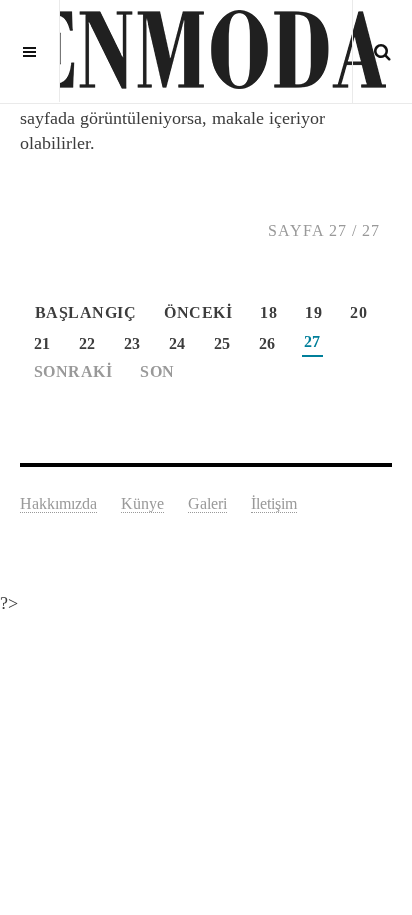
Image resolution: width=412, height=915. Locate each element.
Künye (142, 503)
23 (132, 344)
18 (268, 313)
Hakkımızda (58, 503)
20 (358, 313)
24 (177, 344)
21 (42, 344)
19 (313, 313)
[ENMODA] (206, 50)
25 (222, 344)
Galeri (207, 503)
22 (87, 344)
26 (267, 344)
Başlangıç (86, 313)
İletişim (274, 503)
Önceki (198, 313)
